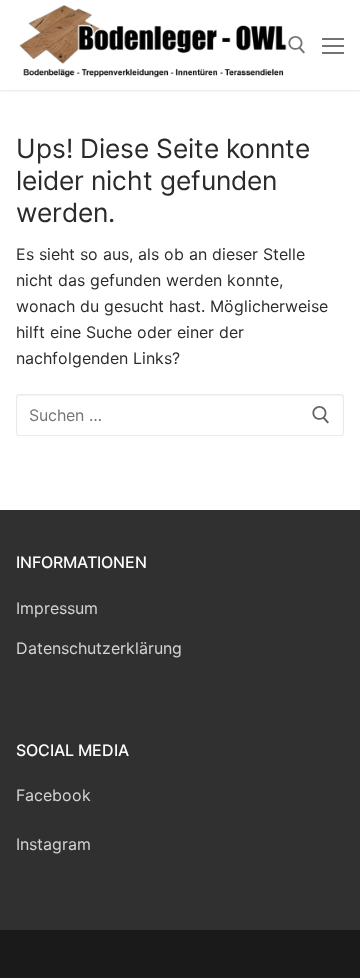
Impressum (57, 608)
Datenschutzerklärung (99, 648)
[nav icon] (333, 45)
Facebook (53, 795)
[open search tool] (297, 45)
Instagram (53, 844)
